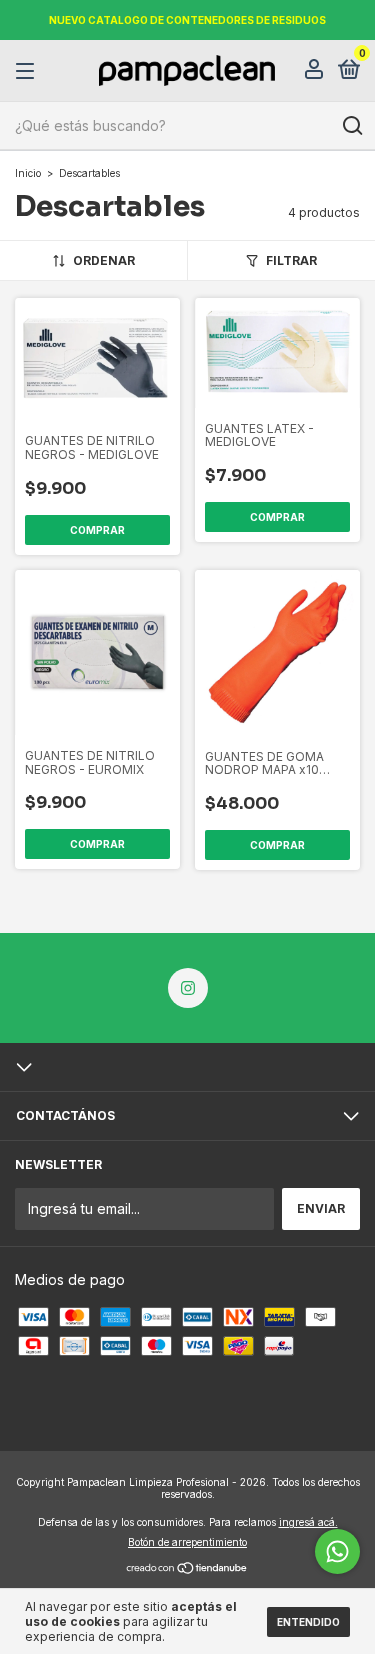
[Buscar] (351, 126)
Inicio (28, 173)
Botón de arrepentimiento (187, 1542)
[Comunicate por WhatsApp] (337, 1551)
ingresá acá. (308, 1522)
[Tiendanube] (187, 1569)
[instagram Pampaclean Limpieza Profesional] (188, 988)
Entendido (308, 1622)
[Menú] (28, 71)
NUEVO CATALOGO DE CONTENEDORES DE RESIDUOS (187, 20)
